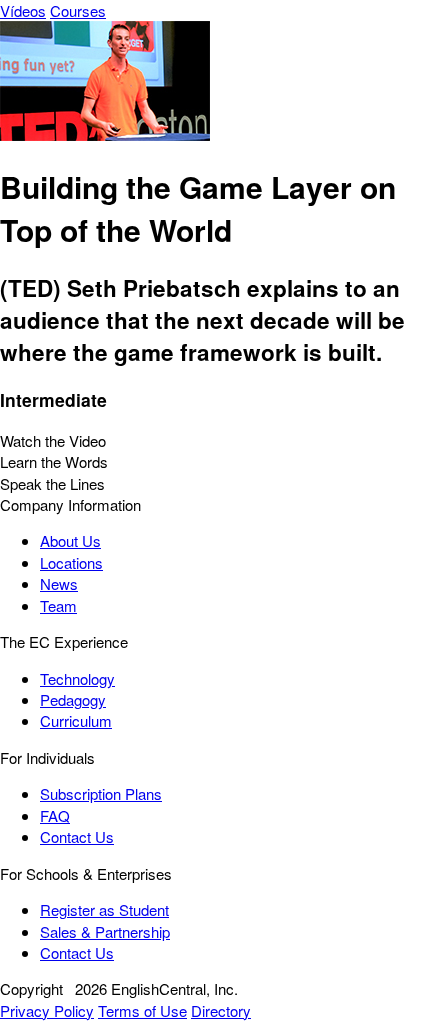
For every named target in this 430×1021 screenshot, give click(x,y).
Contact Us (77, 836)
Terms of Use (142, 1010)
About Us (70, 540)
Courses (78, 10)
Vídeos (23, 10)
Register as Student (104, 909)
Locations (71, 562)
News (59, 583)
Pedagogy (73, 699)
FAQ (55, 815)
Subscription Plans (101, 793)
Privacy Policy (47, 1010)
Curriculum (76, 720)
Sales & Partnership (105, 931)
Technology (77, 678)
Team (58, 605)
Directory (221, 1010)
